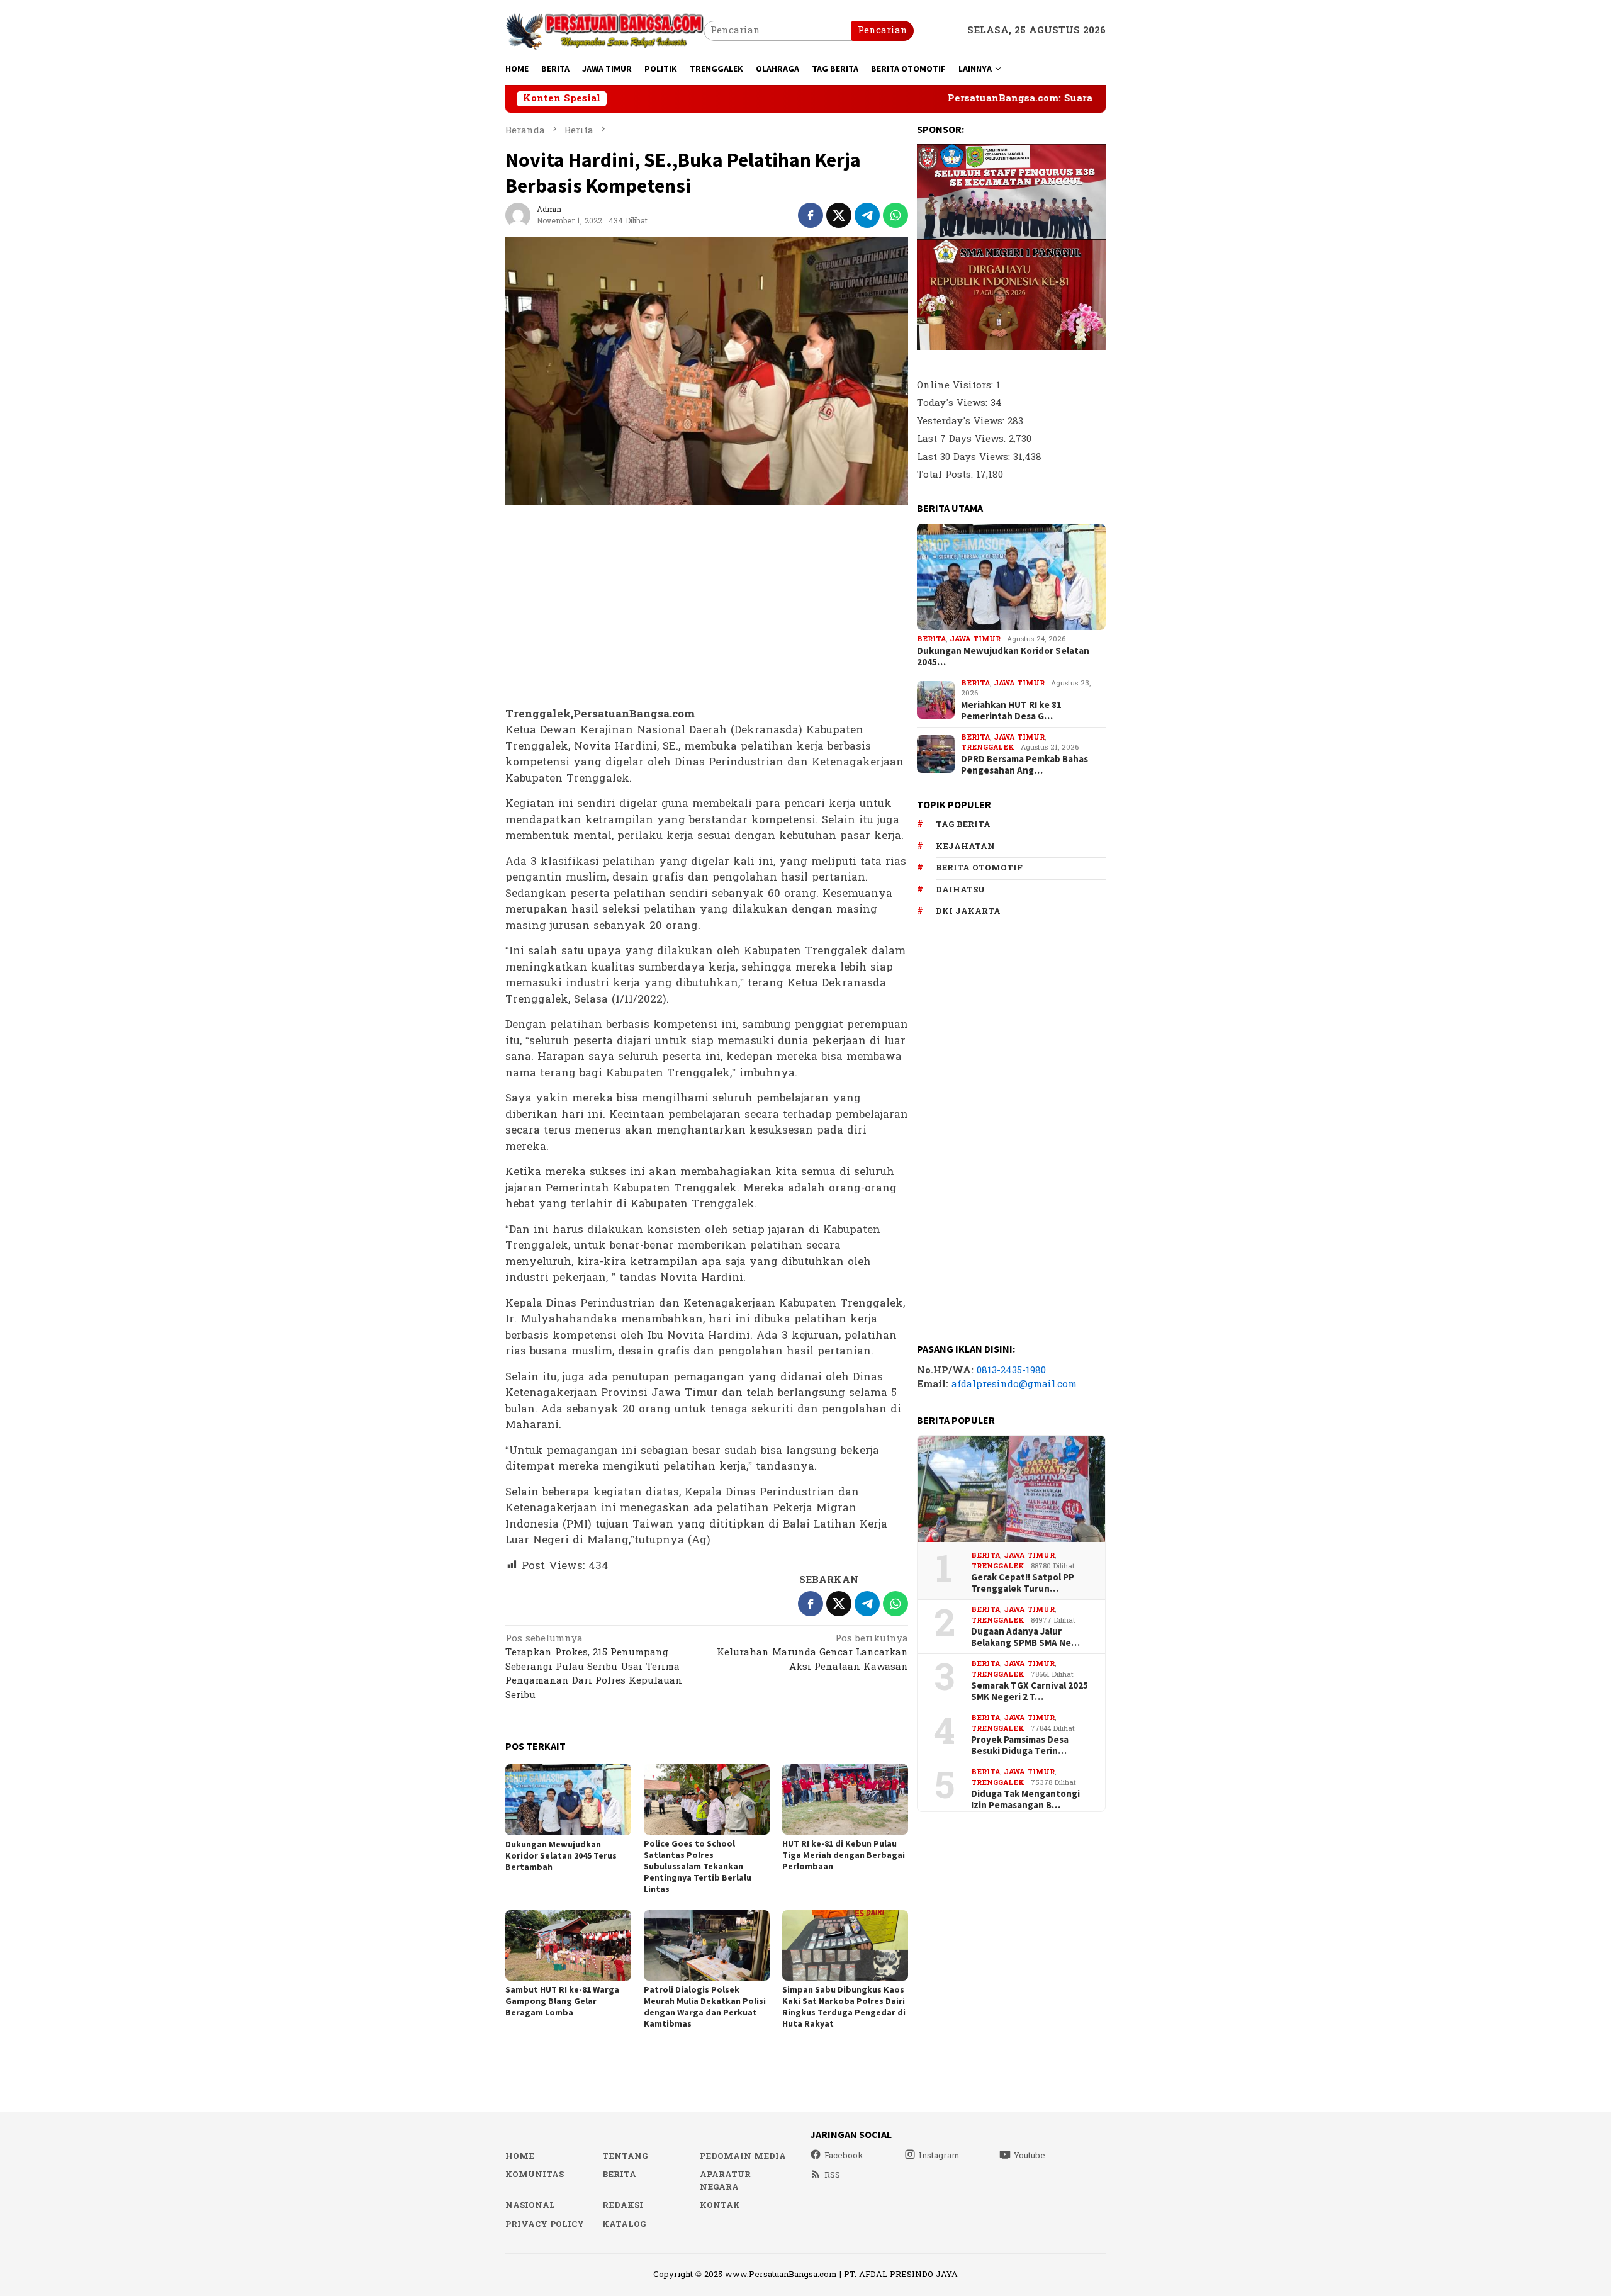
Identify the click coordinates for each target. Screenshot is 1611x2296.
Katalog (624, 2224)
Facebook (844, 2156)
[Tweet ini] (839, 215)
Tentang (625, 2156)
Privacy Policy (545, 2224)
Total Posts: (946, 475)
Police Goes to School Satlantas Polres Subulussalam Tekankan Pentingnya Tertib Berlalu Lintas (698, 1866)
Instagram (939, 2156)
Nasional (530, 2205)
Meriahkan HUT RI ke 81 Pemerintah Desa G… (1011, 711)
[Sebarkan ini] (811, 215)
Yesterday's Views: (962, 421)
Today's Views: (954, 403)
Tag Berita (963, 824)
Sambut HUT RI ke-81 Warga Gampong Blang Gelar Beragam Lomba (562, 2001)
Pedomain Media (743, 2156)
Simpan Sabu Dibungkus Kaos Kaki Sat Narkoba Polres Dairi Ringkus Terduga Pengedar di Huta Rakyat (844, 2006)
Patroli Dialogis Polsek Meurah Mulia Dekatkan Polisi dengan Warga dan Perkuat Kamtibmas (705, 2006)
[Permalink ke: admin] (518, 215)
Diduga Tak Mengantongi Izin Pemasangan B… (1025, 1799)
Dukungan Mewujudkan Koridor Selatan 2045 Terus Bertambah (561, 1855)
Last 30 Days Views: (965, 457)
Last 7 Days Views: (963, 439)
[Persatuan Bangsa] (604, 31)
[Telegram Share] (867, 215)
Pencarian (883, 31)
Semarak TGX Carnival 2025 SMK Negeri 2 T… (1030, 1691)
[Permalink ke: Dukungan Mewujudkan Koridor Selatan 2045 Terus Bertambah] (568, 1800)
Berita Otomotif (979, 868)
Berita (931, 639)
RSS (832, 2175)
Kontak (720, 2205)
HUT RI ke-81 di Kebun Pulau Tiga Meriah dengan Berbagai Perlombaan (844, 1855)
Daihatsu (960, 890)
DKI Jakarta (968, 911)
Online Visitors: (957, 385)
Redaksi (623, 2205)
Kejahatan (965, 847)
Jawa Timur (975, 639)
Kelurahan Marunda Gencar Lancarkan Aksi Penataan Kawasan (812, 1654)
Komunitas (535, 2175)
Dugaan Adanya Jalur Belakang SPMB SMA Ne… (1025, 1637)
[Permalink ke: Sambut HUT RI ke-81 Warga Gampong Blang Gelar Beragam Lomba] (568, 1945)
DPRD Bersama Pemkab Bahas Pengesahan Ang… (1024, 765)
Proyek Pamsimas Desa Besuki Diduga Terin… (1020, 1745)
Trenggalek (988, 747)
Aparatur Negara (725, 2181)
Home (520, 2156)
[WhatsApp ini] (895, 215)
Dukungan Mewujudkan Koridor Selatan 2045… (1003, 656)
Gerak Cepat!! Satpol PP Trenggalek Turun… (1023, 1583)
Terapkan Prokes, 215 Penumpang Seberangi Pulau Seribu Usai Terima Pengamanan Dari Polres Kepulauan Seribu (594, 1668)
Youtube (1030, 2156)
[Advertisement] (707, 607)
